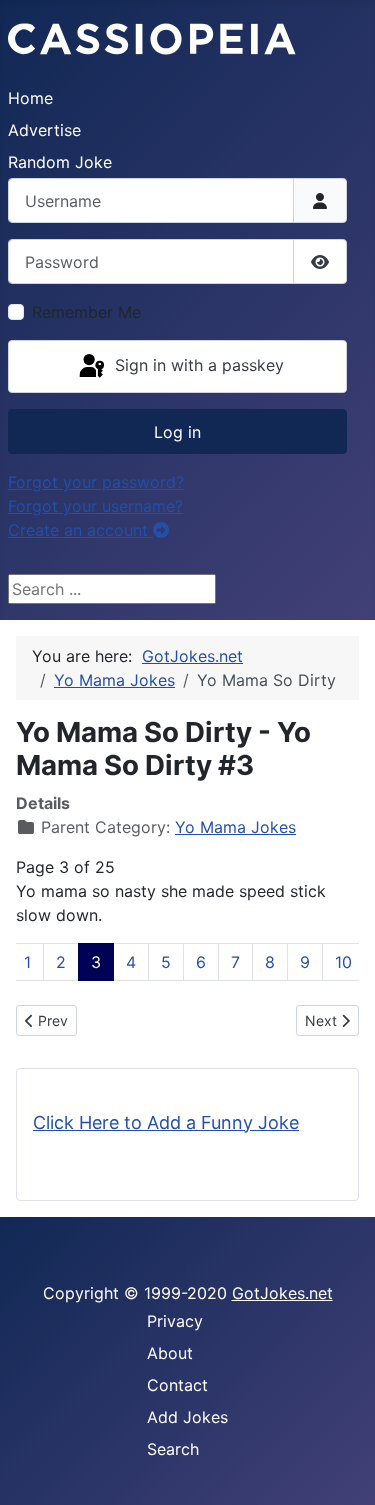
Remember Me (86, 312)
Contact (177, 1385)
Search (173, 1449)
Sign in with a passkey (197, 365)
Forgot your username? (95, 506)
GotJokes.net (282, 1293)
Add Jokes (187, 1417)
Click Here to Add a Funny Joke (166, 1122)
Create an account (80, 530)
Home (30, 98)
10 (343, 962)
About (170, 1353)
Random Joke (60, 162)
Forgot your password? (96, 482)
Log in (177, 432)
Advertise (44, 130)
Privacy (175, 1321)
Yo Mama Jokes (235, 827)
